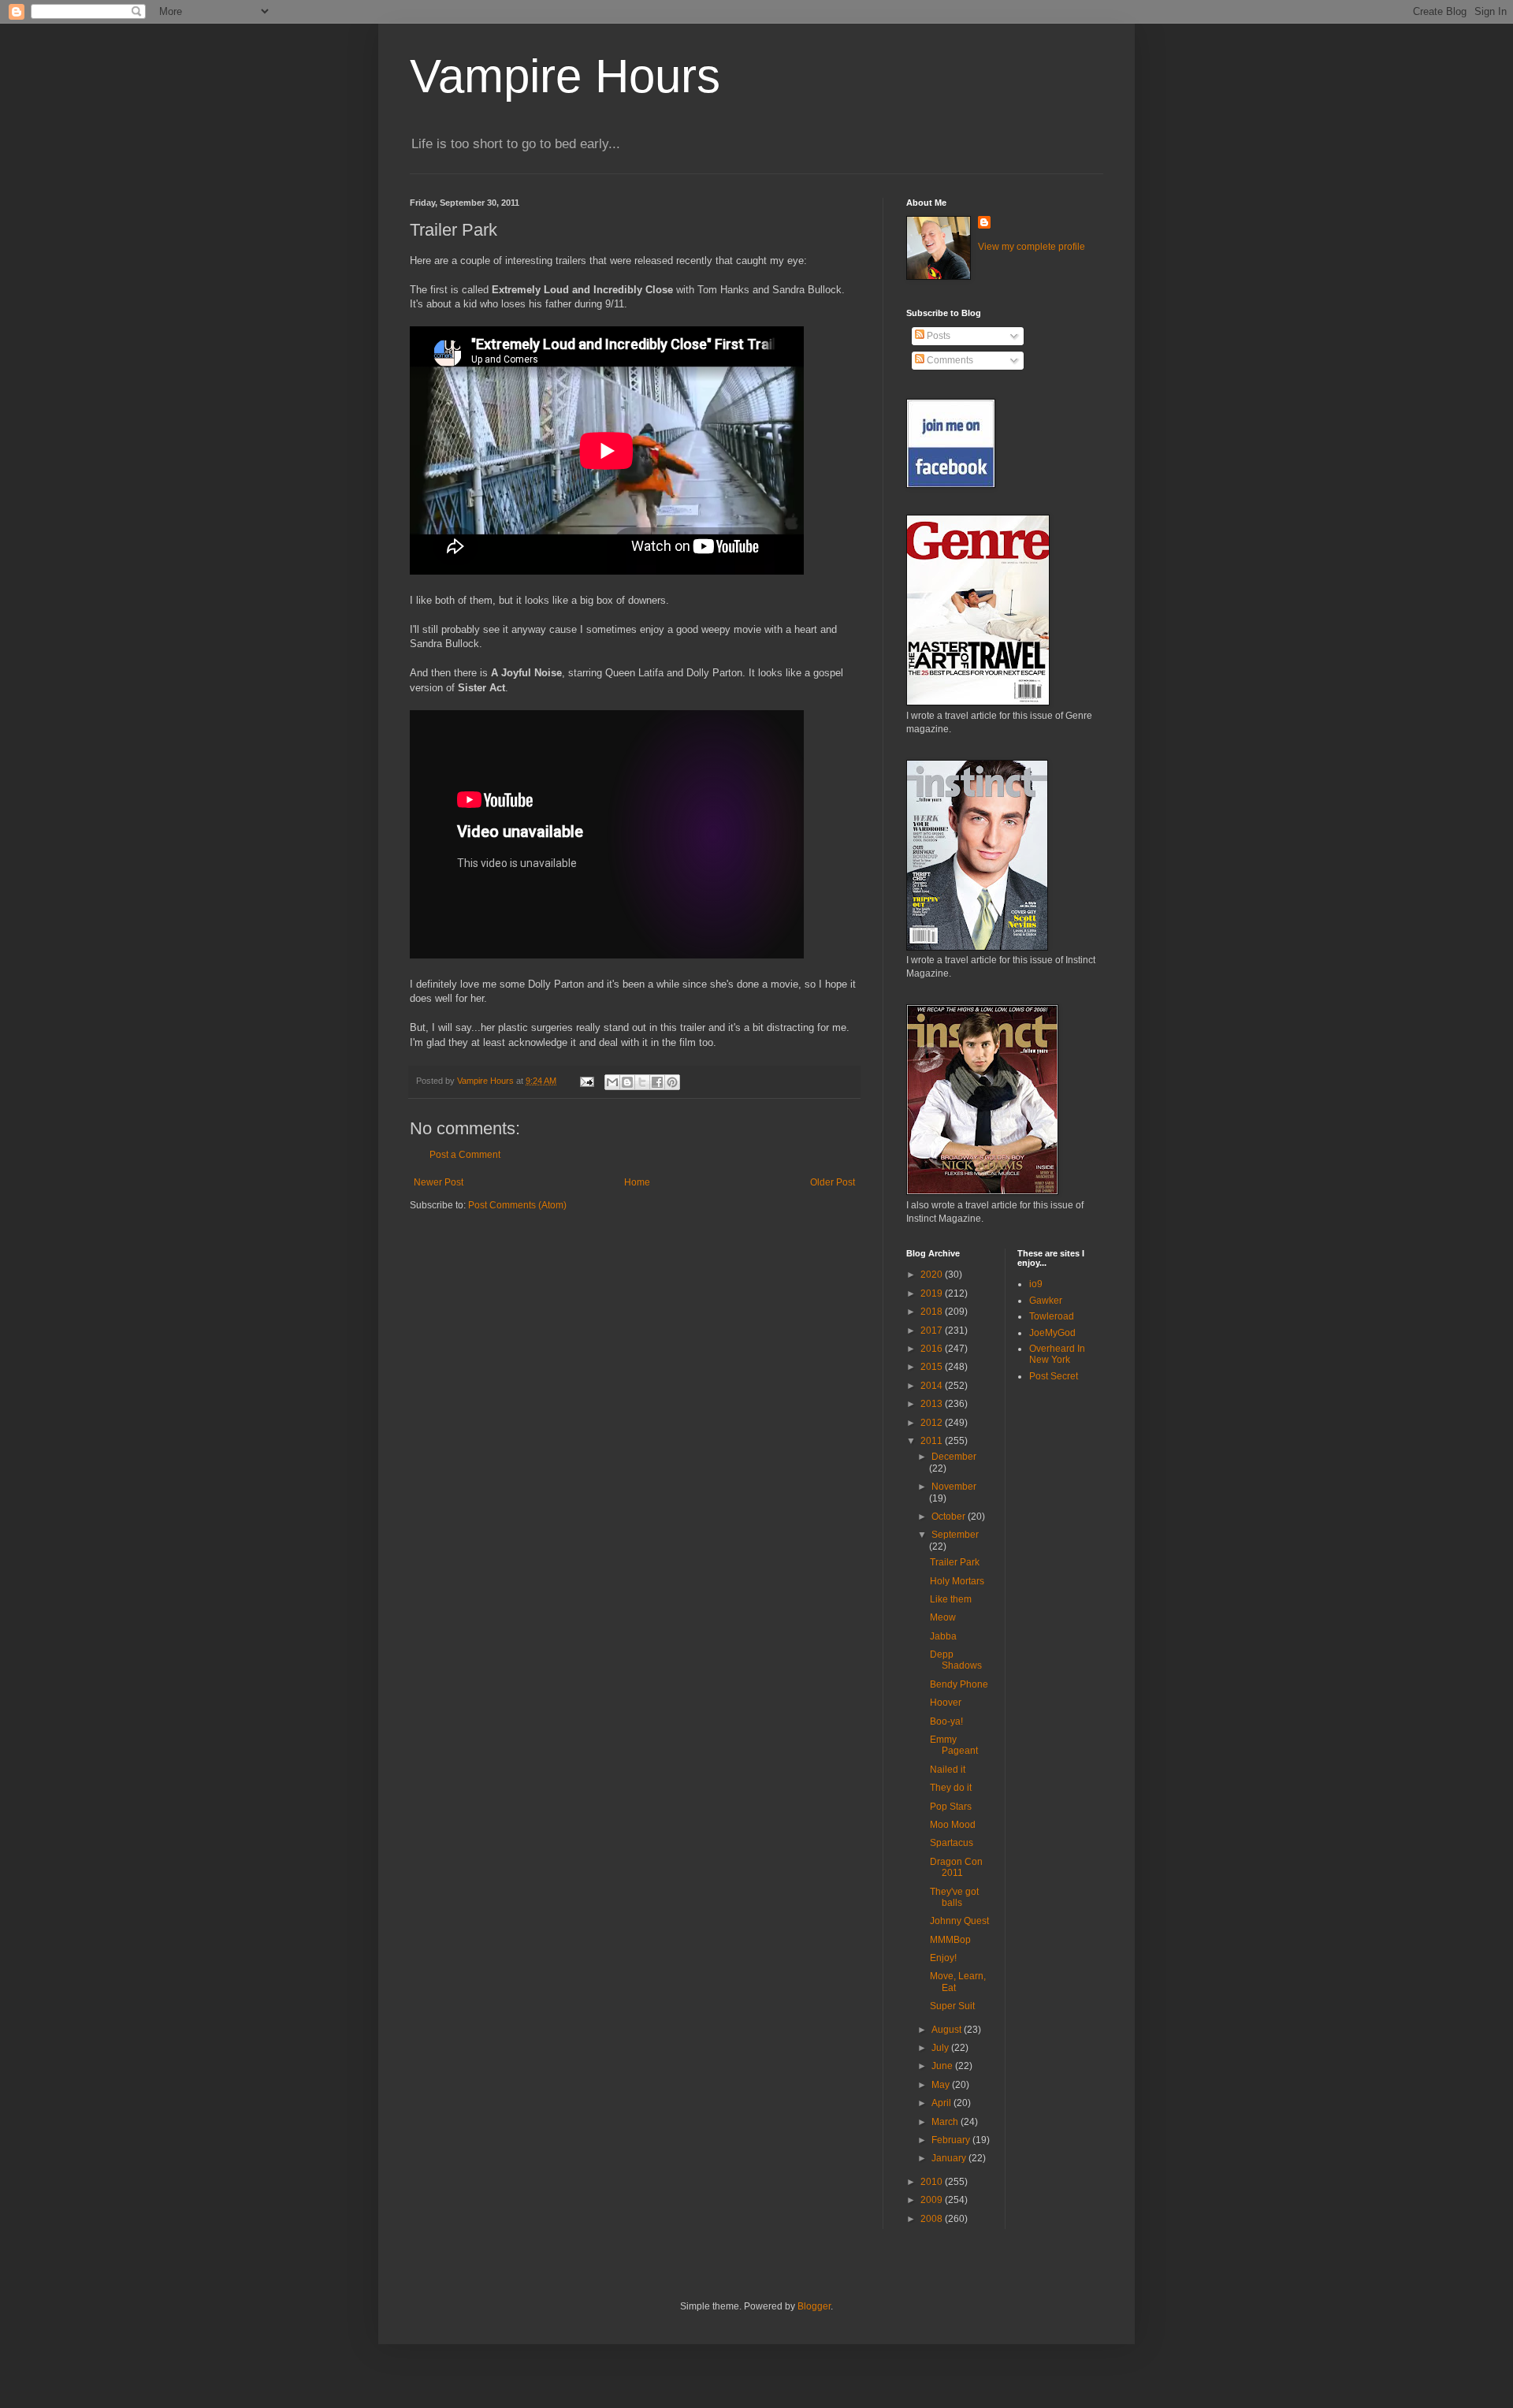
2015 (933, 1367)
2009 (933, 2200)
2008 (933, 2219)
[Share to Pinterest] (672, 1082)
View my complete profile (1032, 247)
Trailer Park (955, 1562)
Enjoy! (943, 1958)
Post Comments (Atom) (517, 1205)
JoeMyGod (1052, 1333)
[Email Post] (586, 1081)
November (954, 1487)
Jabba (943, 1636)
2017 (933, 1331)
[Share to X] (642, 1082)
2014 (933, 1386)
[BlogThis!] (627, 1082)
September (955, 1535)
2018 (933, 1312)
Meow (943, 1617)
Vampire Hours (565, 76)
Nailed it (948, 1770)
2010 (933, 2182)
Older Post (833, 1182)
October (950, 1517)
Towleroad (1052, 1316)
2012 (933, 1423)
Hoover (946, 1703)
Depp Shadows (956, 1660)
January (950, 2158)
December (954, 1457)
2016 (933, 1349)
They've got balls (954, 1897)
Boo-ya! (946, 1721)
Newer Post (439, 1182)
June (943, 2066)
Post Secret (1054, 1376)
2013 (933, 1404)
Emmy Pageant (954, 1745)
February (952, 2140)
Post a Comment (465, 1155)
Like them (951, 1599)
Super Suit (952, 2006)
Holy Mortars (957, 1581)
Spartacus (952, 1843)
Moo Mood (953, 1825)
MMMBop (950, 1940)
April (942, 2103)
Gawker (1046, 1301)
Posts (937, 336)
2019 (933, 1293)
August (948, 2030)
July (941, 2048)
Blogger (814, 2306)
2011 (933, 1441)
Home (637, 1182)
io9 (1036, 1284)
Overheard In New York (1057, 1354)
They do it (951, 1788)
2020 (933, 1275)
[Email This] (612, 1082)
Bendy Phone (959, 1684)
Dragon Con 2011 (956, 1867)
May (942, 2085)
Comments (949, 360)
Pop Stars (951, 1807)
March (946, 2122)
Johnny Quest (959, 1921)
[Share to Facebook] (657, 1082)
